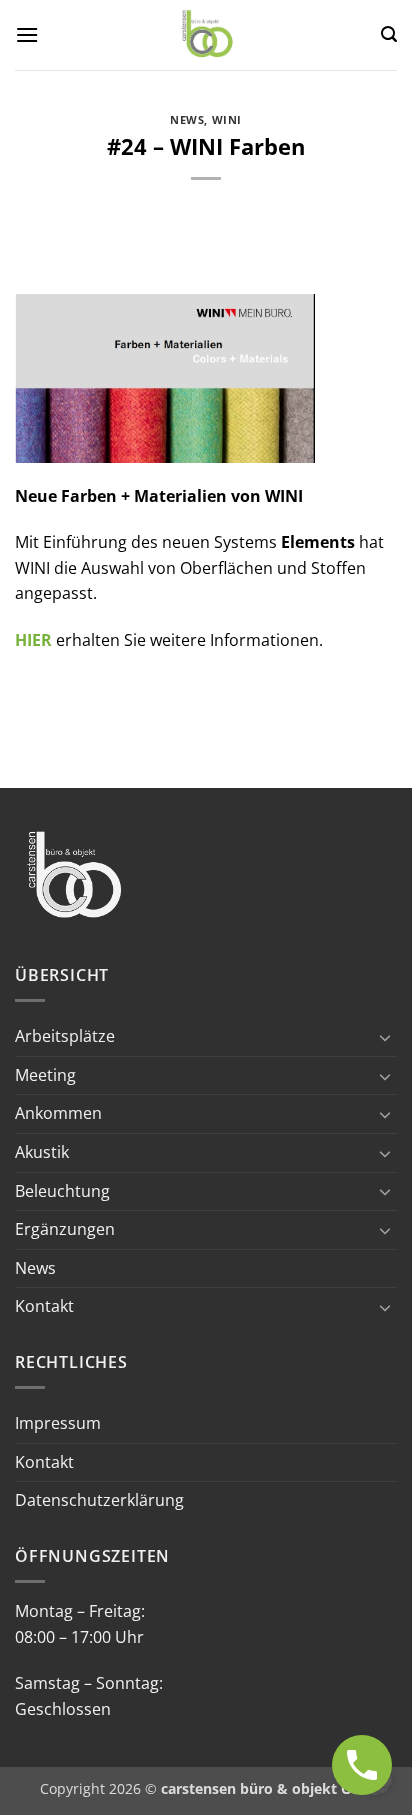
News (187, 119)
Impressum (58, 1423)
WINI (227, 119)
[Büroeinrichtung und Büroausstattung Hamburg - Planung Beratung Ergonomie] (208, 35)
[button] (27, 34)
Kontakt (44, 1306)
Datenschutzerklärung (99, 1500)
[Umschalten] (385, 1037)
